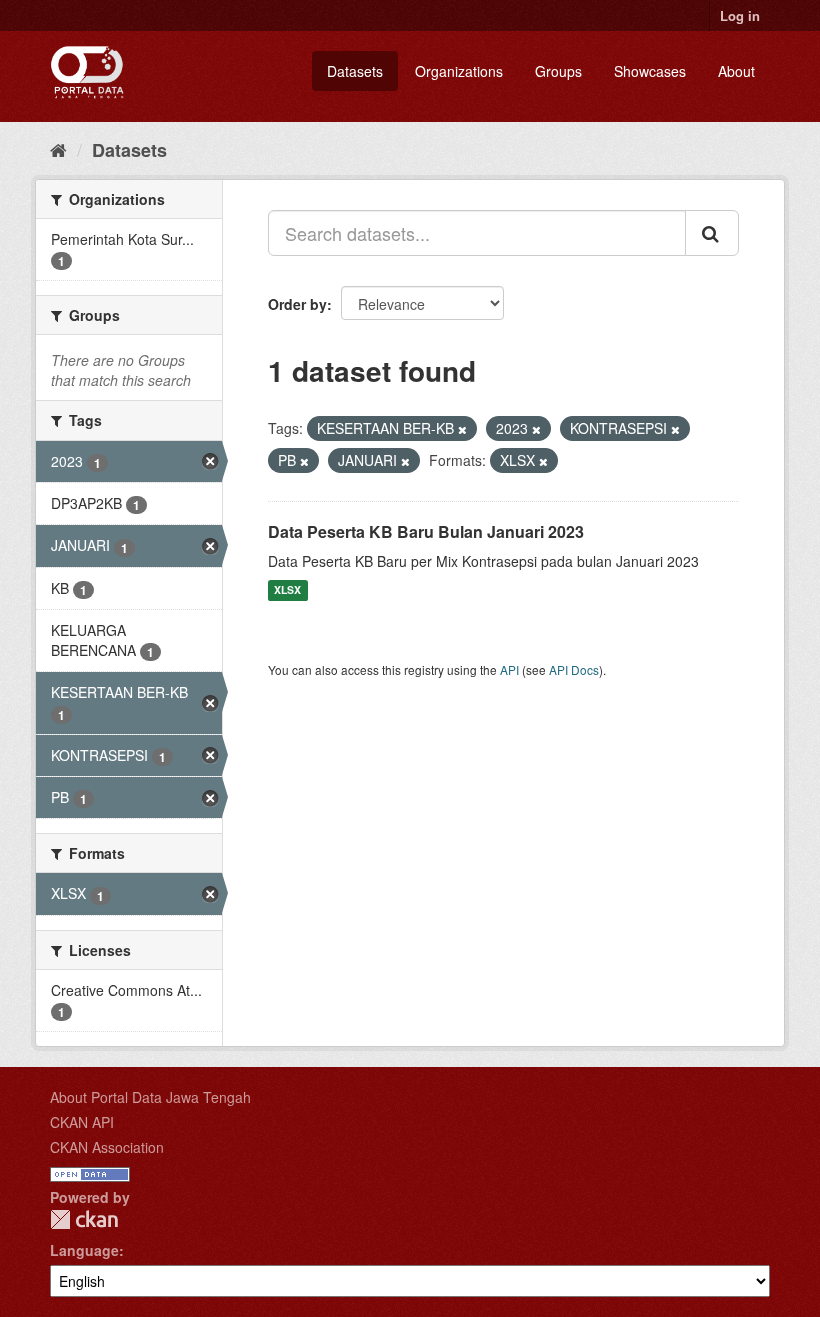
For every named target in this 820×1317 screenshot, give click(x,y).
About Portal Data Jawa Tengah (150, 1097)
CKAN (84, 1219)
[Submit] (712, 233)
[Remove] (462, 429)
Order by (297, 304)
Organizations (459, 71)
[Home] (58, 149)
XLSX (287, 590)
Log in (740, 15)
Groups (558, 71)
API (509, 669)
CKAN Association (107, 1147)
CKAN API (82, 1122)
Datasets (355, 71)
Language (84, 1250)
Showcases (650, 71)
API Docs (574, 669)
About (736, 71)
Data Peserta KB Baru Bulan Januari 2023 (426, 531)
